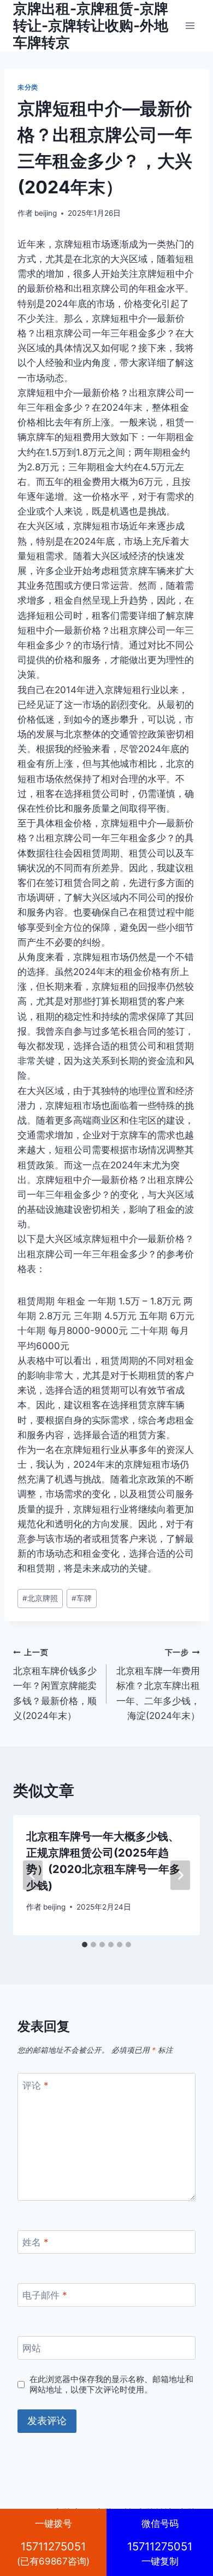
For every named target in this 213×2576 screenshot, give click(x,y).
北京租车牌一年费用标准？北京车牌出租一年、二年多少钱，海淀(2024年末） (158, 1685)
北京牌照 (40, 1598)
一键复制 (160, 2542)
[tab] (85, 1945)
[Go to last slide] (33, 1875)
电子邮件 (45, 2295)
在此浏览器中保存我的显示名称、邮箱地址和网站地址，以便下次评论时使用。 (111, 2385)
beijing (46, 213)
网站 (32, 2348)
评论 (35, 2085)
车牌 (82, 1598)
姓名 (35, 2242)
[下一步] (180, 1875)
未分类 (28, 87)
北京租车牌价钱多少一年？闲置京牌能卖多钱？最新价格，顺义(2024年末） (55, 1685)
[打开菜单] (190, 25)
